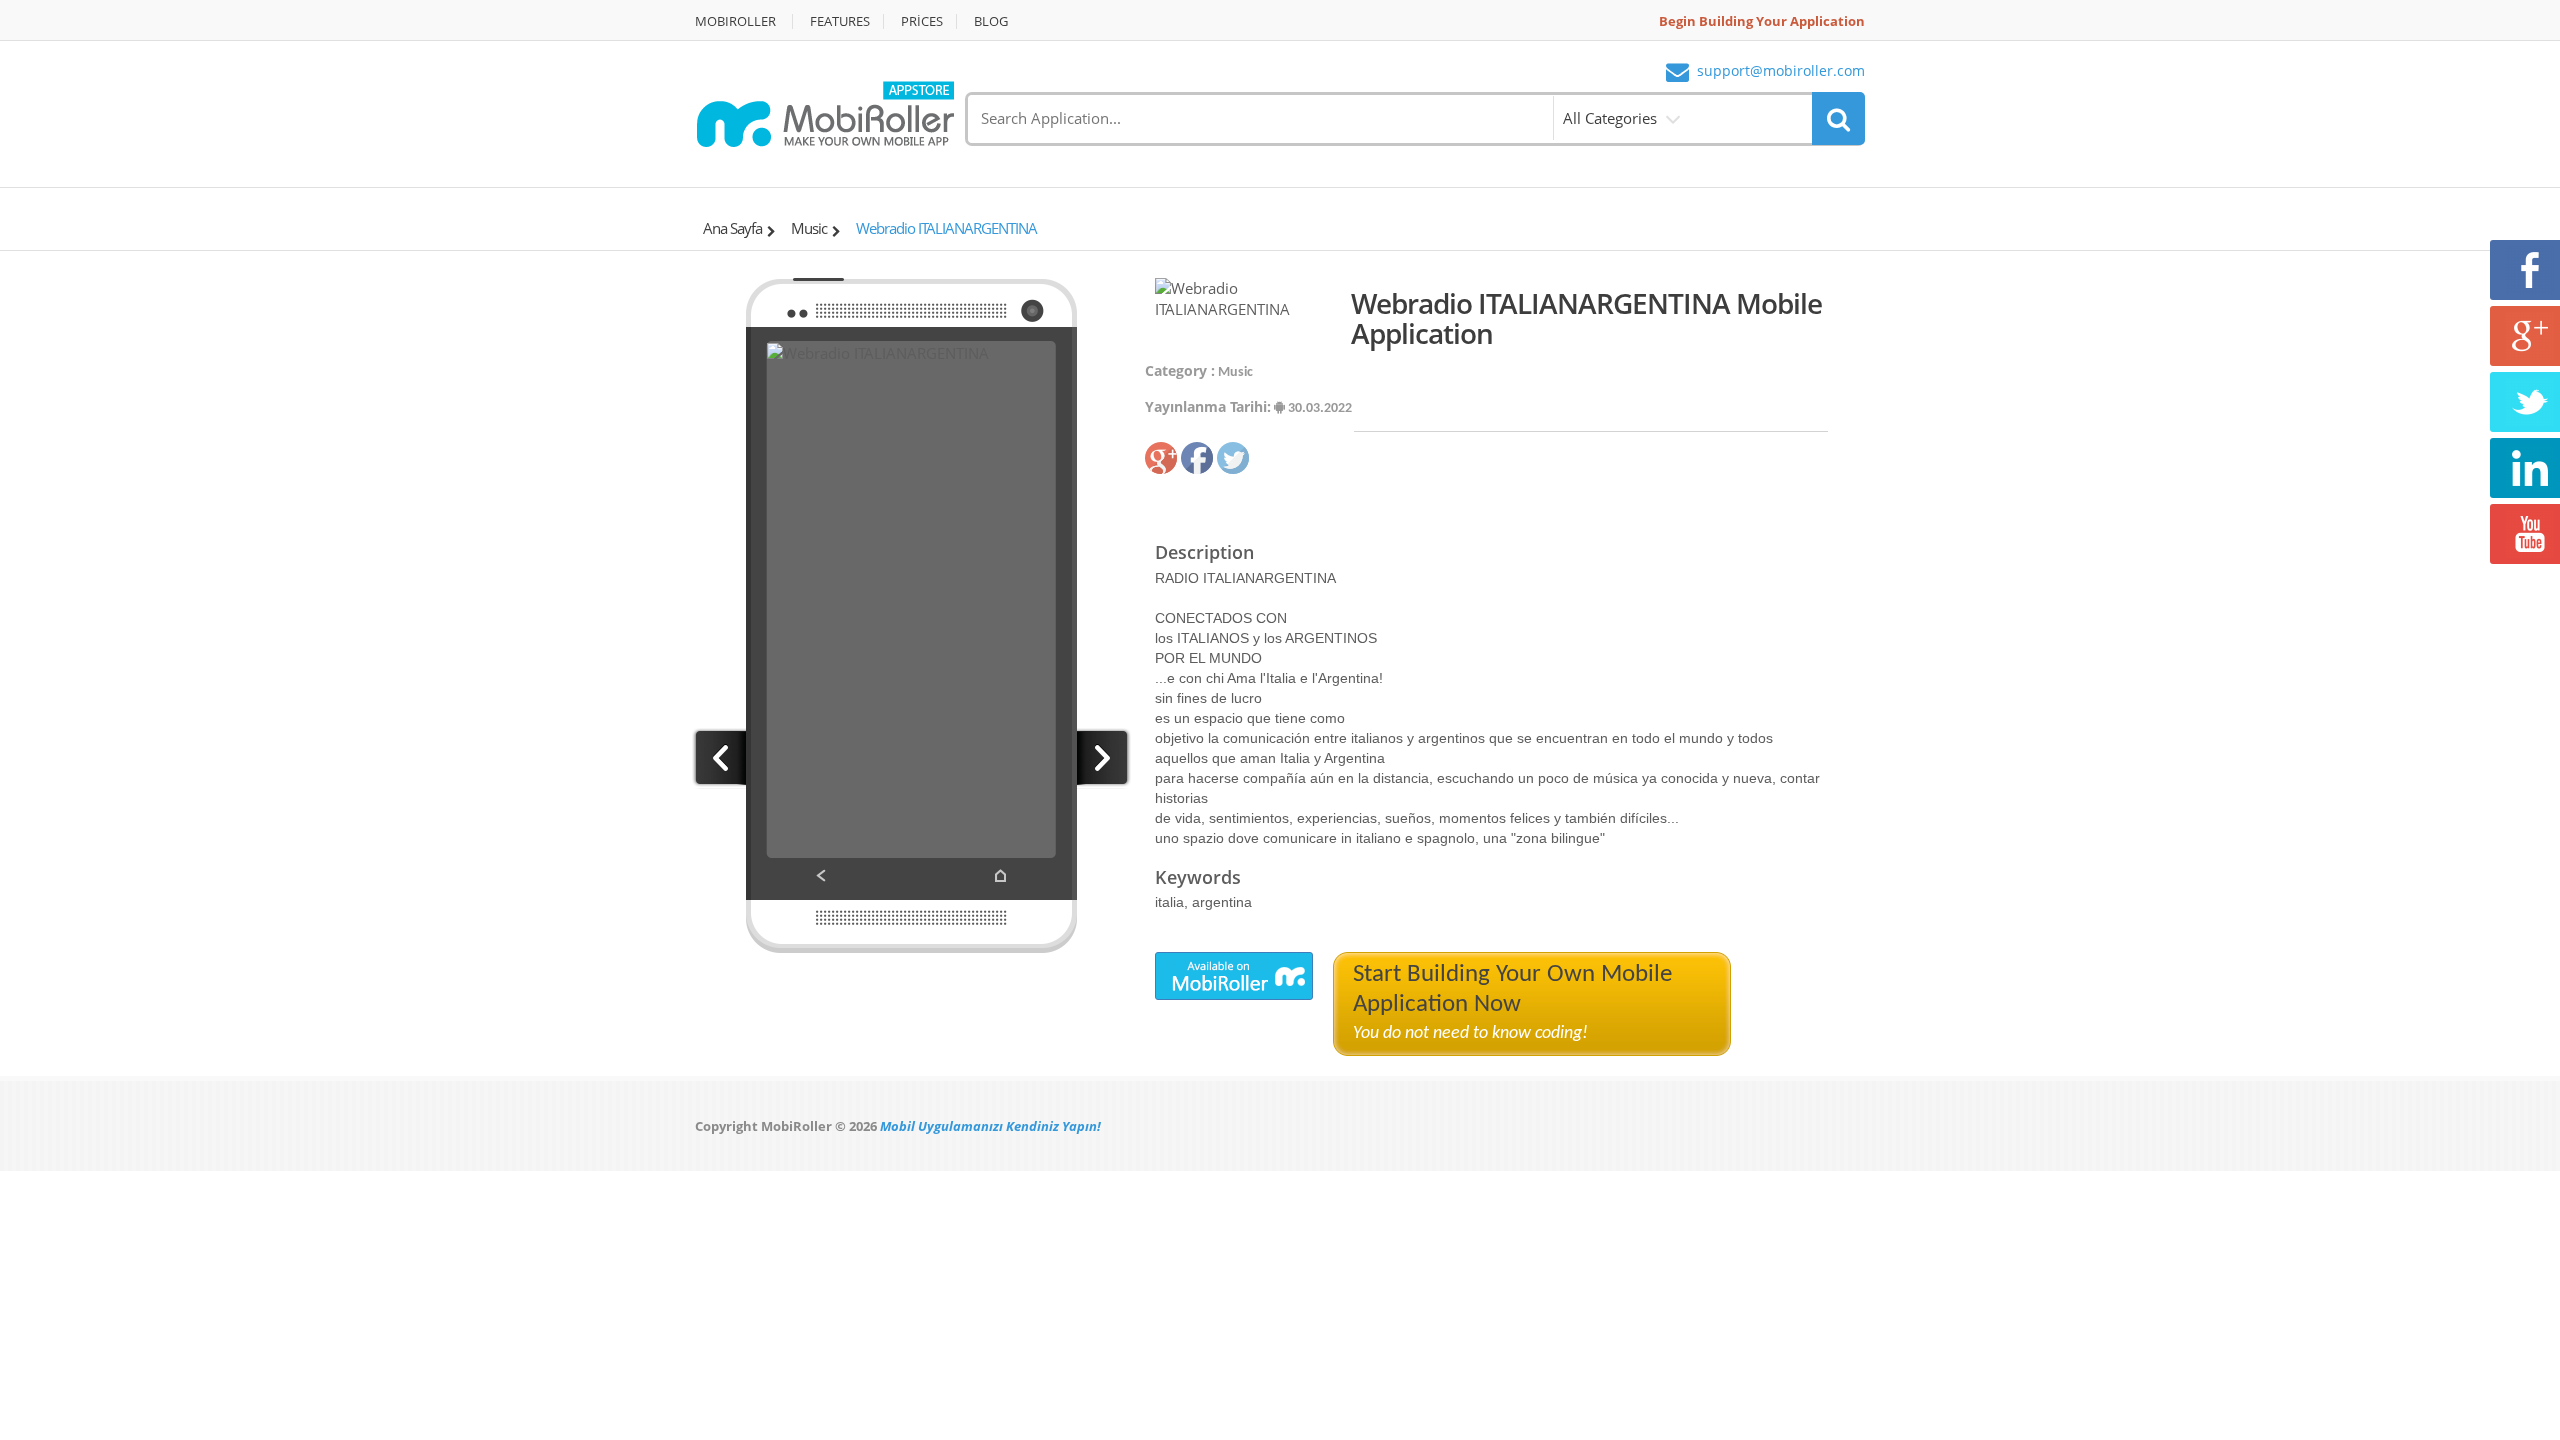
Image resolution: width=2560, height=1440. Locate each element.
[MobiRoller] (825, 112)
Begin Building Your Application (1762, 21)
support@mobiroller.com (1781, 71)
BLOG (991, 21)
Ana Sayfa (732, 228)
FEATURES (840, 21)
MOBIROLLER (735, 21)
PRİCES (922, 21)
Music (809, 228)
